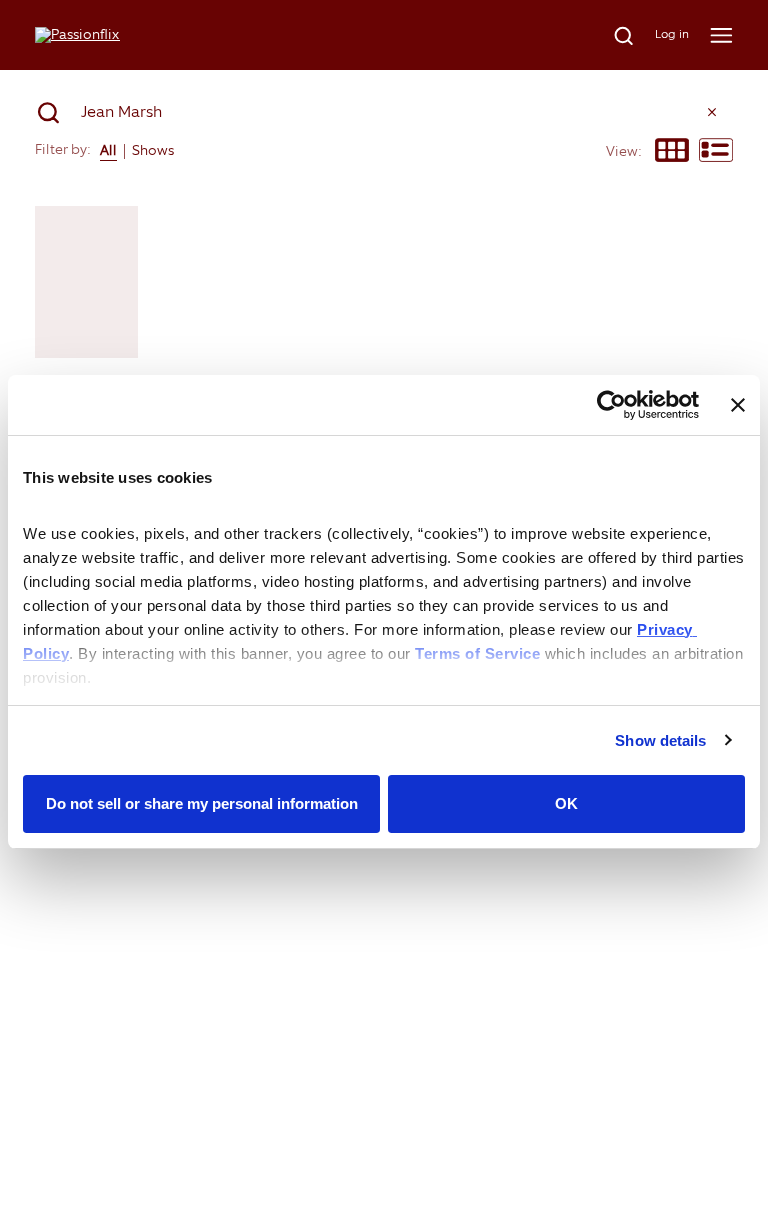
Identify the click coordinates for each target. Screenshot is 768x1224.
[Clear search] (712, 112)
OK (566, 803)
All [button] (108, 150)
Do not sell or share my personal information (202, 803)
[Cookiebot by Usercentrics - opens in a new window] (611, 405)
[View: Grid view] (672, 152)
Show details (660, 740)
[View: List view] (716, 152)
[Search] (612, 35)
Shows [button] (153, 150)
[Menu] (721, 35)
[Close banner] (738, 405)
